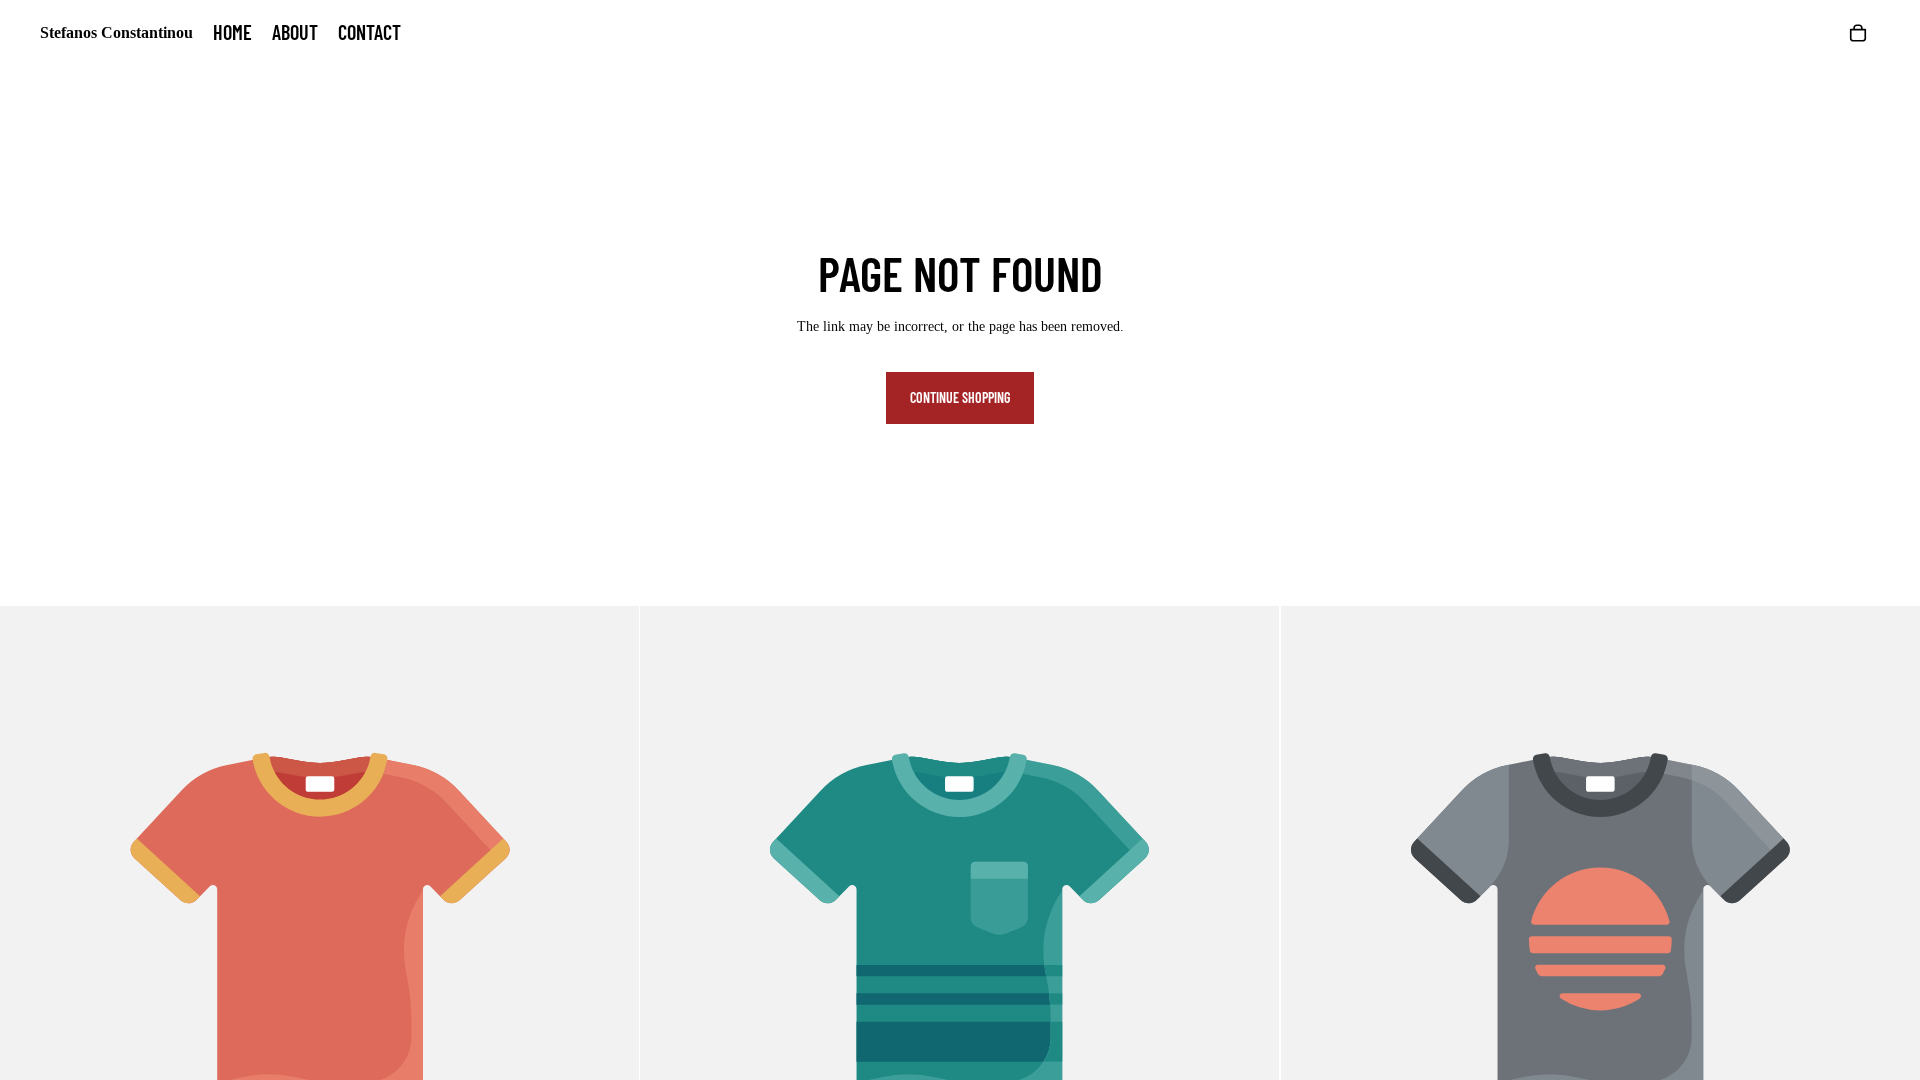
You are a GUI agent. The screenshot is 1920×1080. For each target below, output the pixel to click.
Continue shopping (960, 397)
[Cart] (1858, 33)
